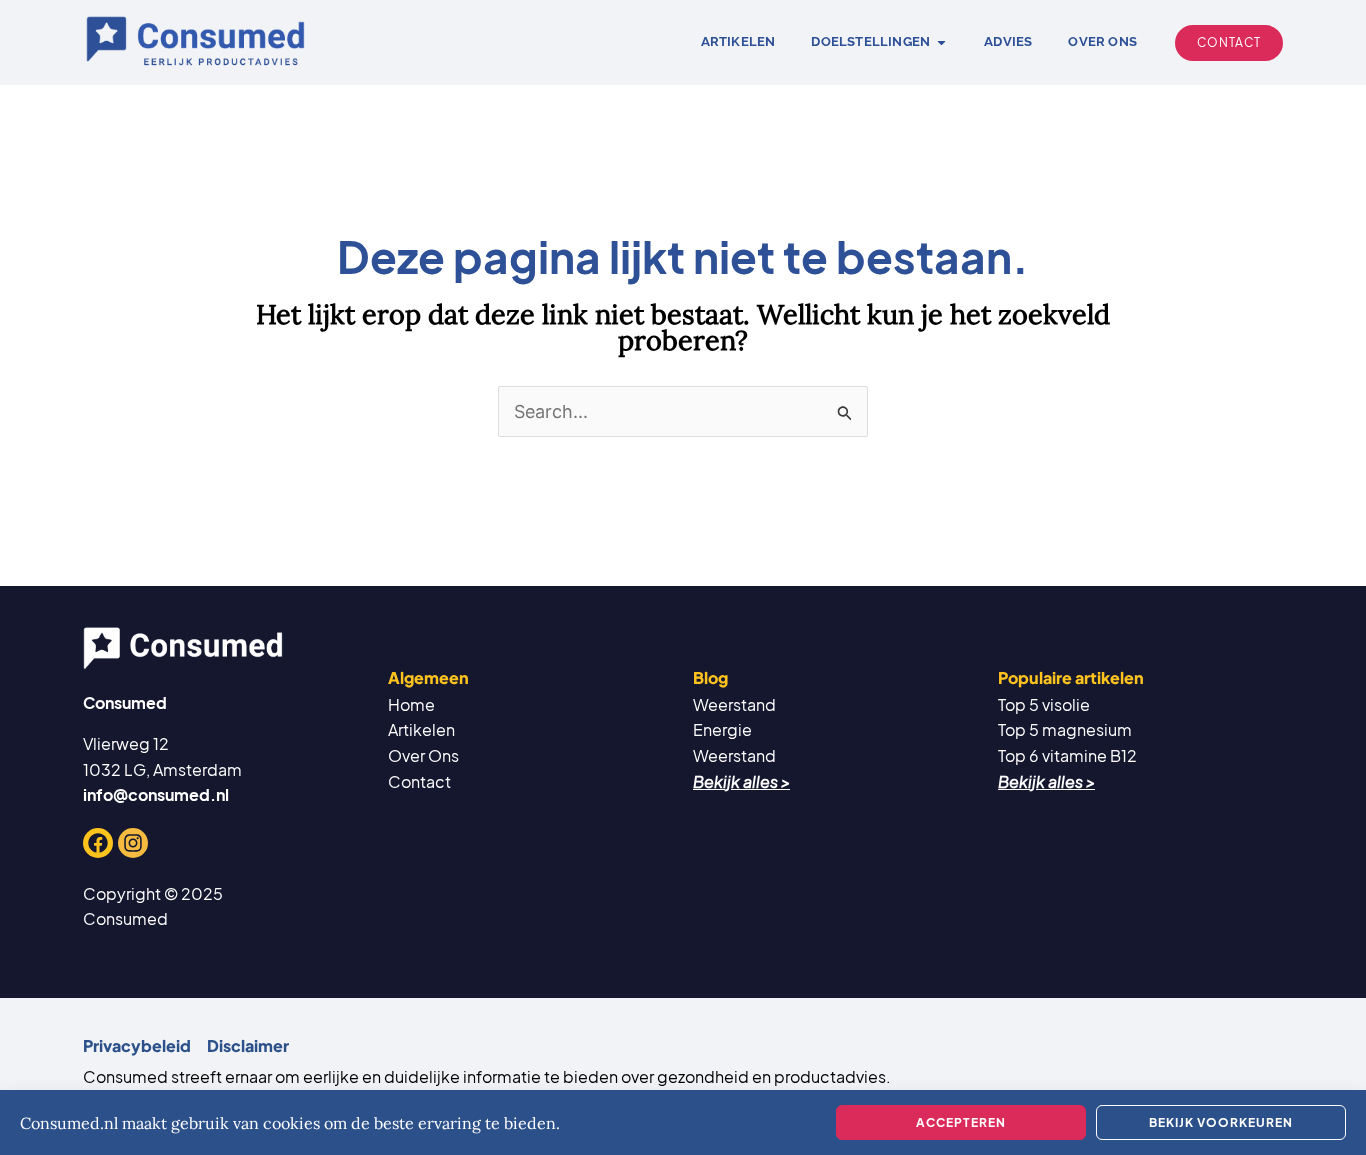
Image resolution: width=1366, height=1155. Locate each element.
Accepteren (961, 1122)
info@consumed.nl (156, 794)
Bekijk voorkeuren (1221, 1122)
